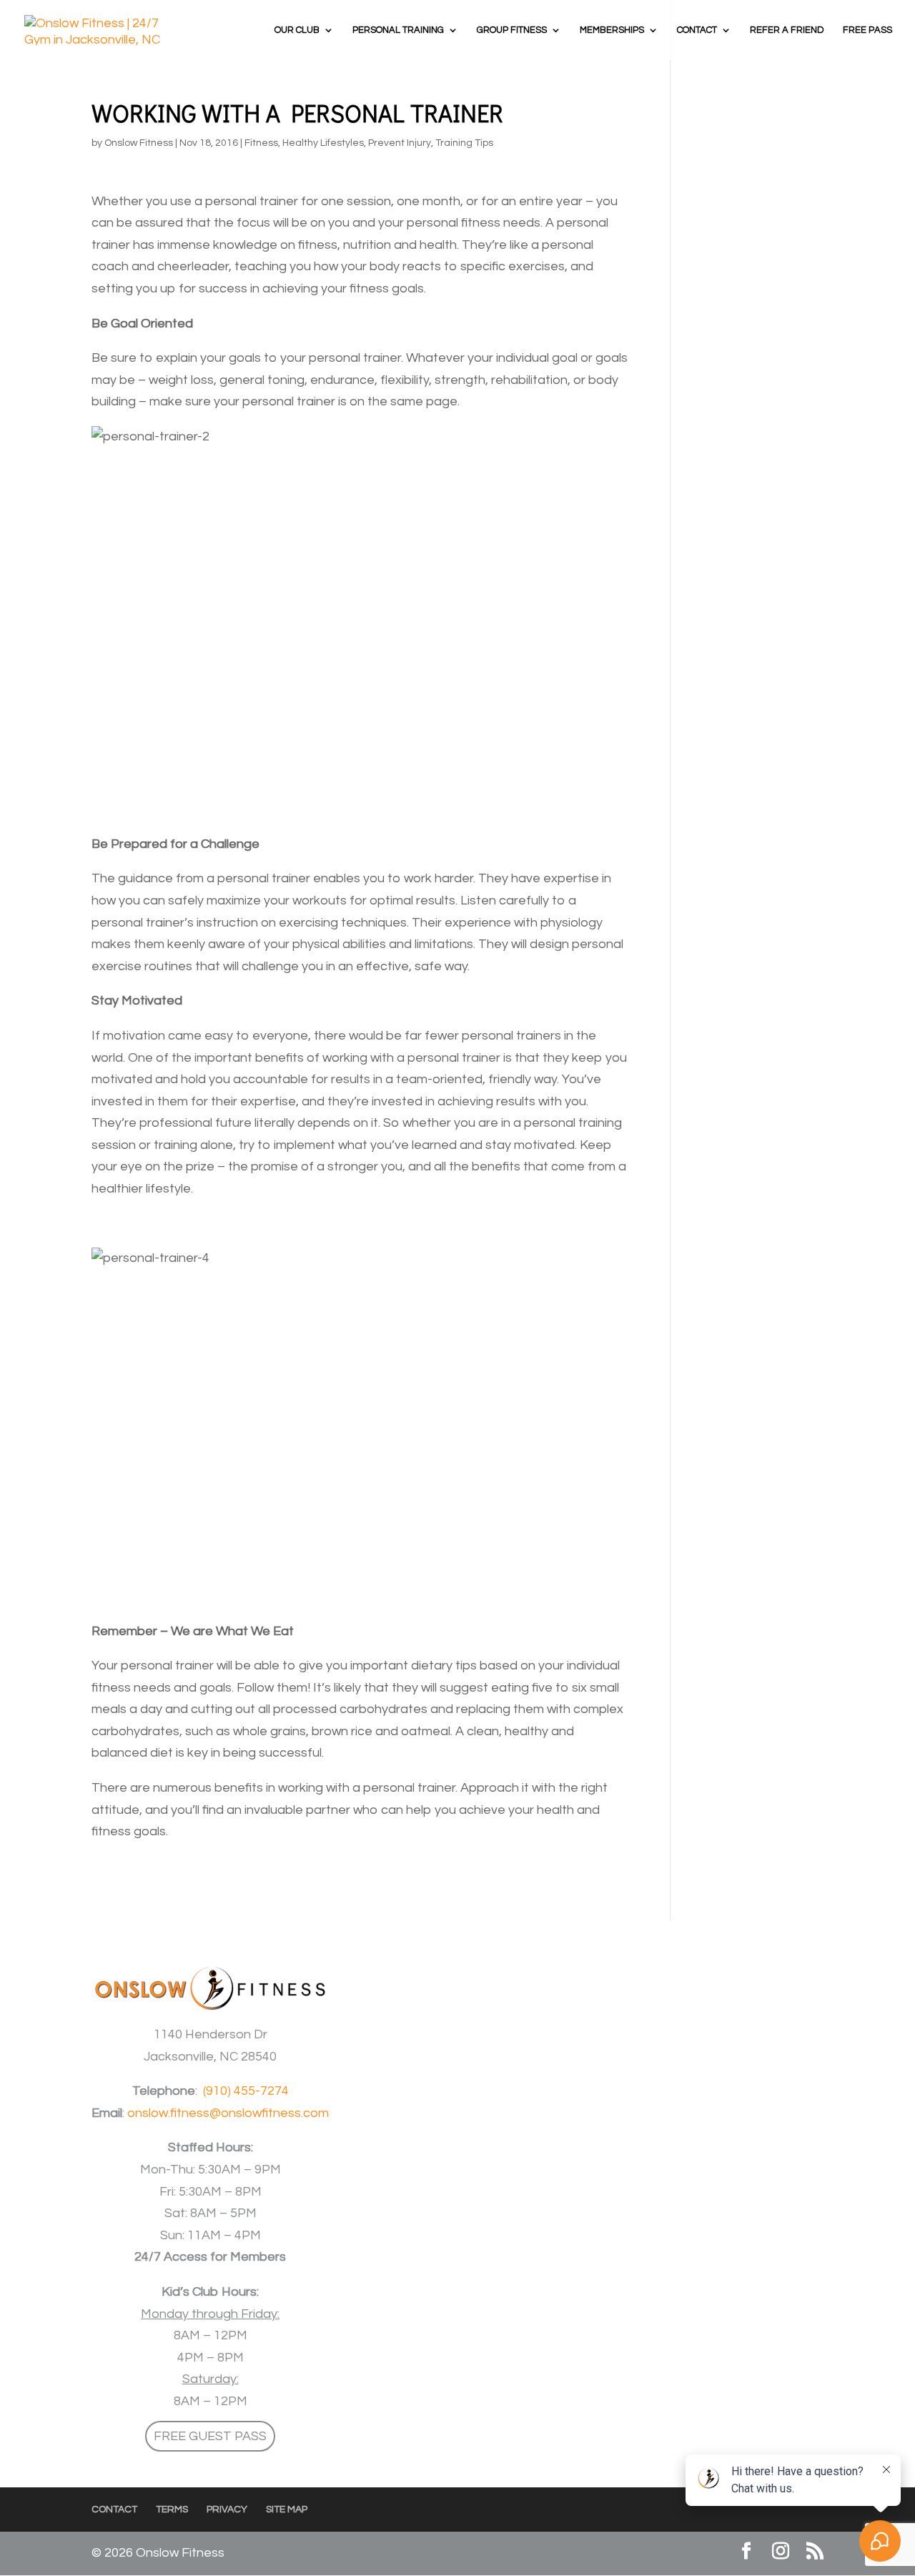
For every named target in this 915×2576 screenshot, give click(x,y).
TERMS (172, 2510)
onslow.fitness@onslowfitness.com (228, 2113)
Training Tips (464, 143)
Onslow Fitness (139, 143)
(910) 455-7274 (246, 2091)
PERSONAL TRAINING (398, 30)
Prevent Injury (400, 143)
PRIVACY (227, 2510)
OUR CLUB (297, 30)
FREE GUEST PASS (210, 2436)
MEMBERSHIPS (612, 30)
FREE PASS (867, 30)
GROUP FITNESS (512, 30)
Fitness (261, 143)
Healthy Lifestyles (323, 143)
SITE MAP (287, 2510)
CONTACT (697, 30)
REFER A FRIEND (787, 30)
